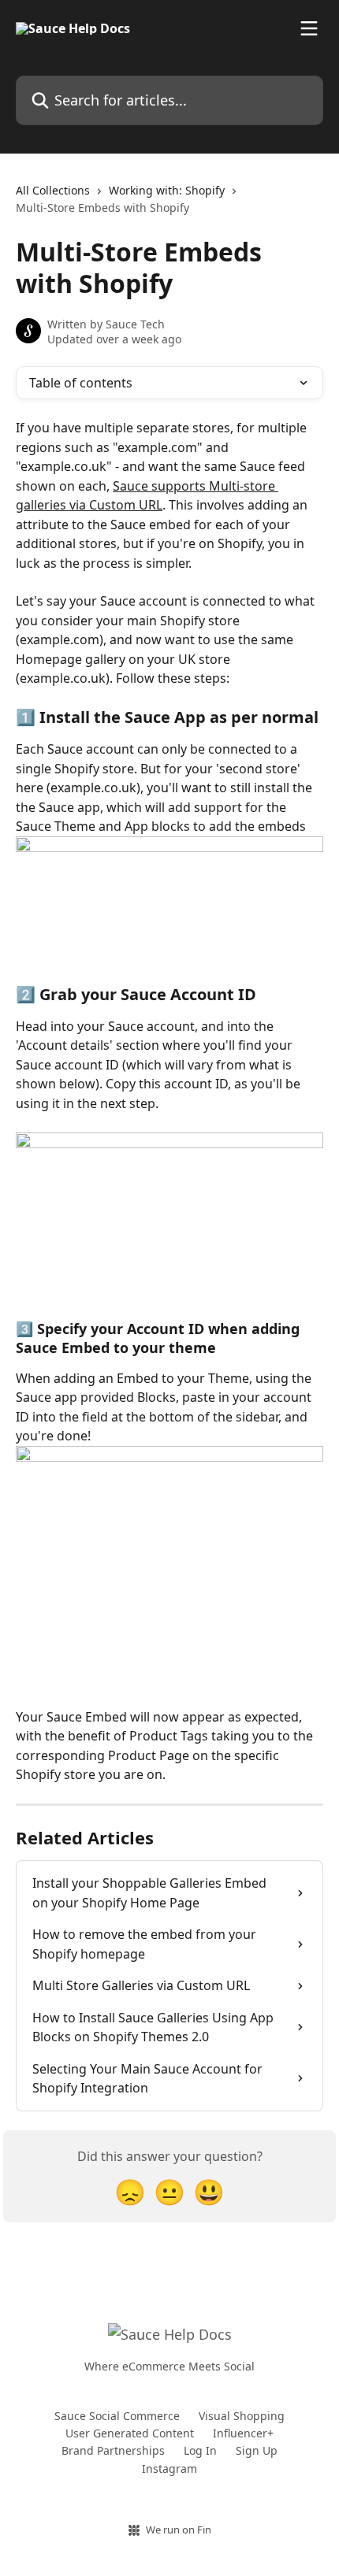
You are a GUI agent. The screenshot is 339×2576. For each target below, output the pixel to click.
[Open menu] (309, 28)
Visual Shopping (242, 2416)
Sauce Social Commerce (117, 2416)
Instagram (169, 2469)
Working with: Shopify (167, 190)
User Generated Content (130, 2433)
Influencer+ (243, 2433)
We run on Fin (179, 2530)
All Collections (53, 190)
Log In (200, 2450)
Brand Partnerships (113, 2450)
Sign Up (257, 2450)
